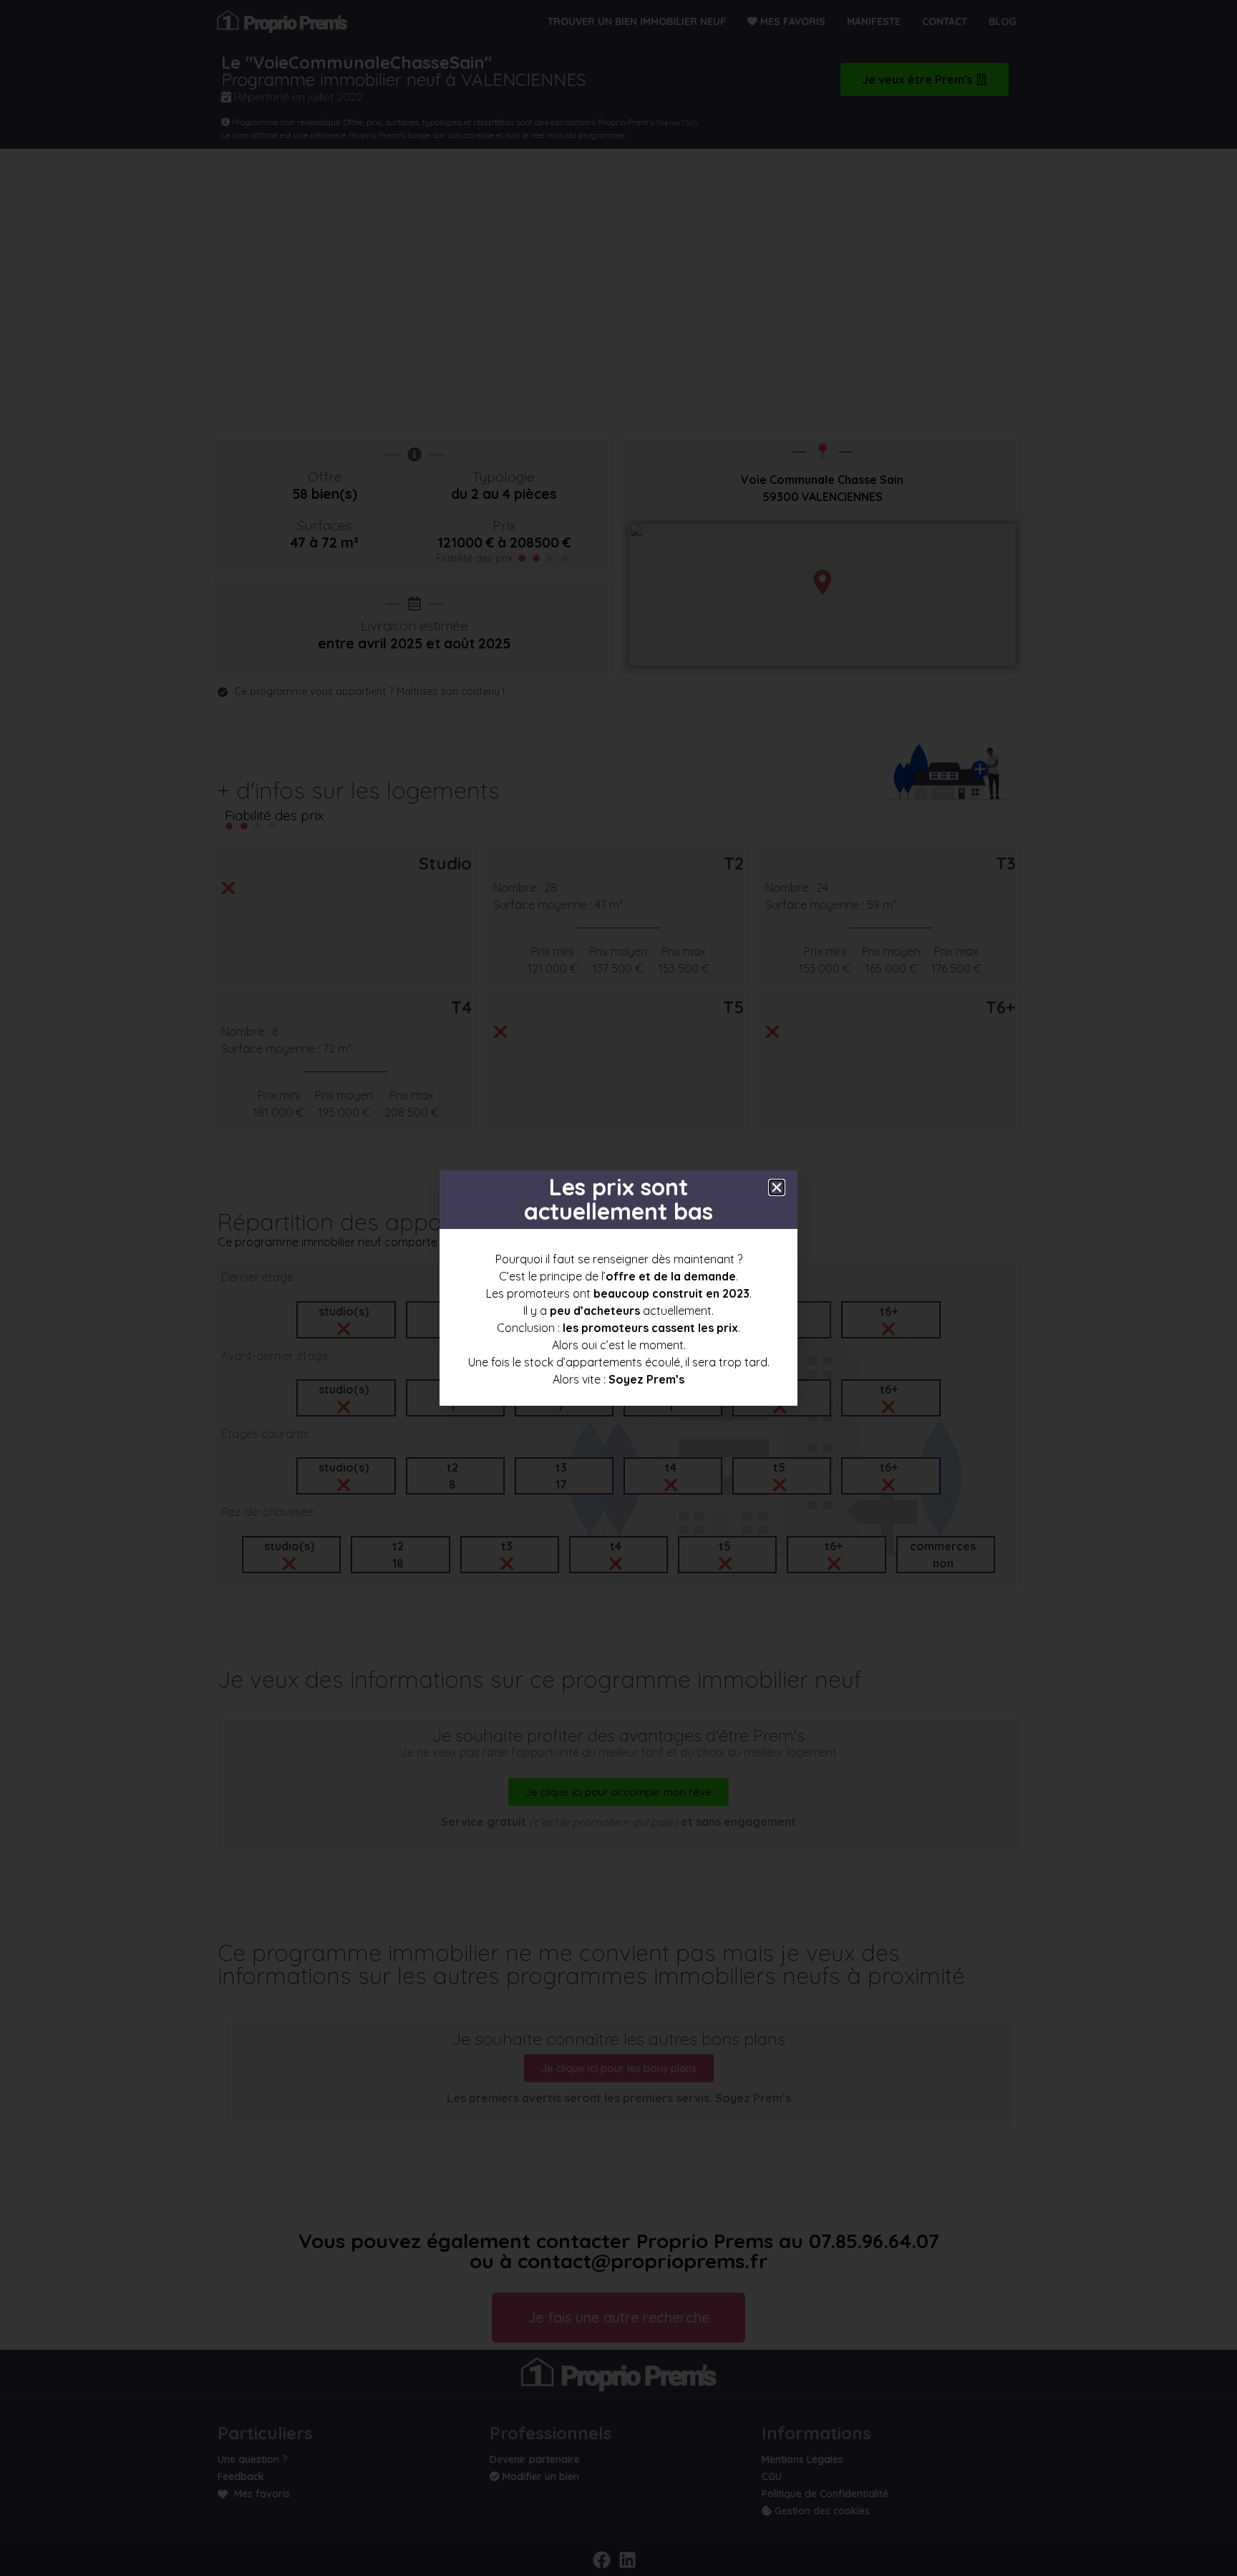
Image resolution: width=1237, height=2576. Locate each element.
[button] (777, 1187)
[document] (618, 1288)
